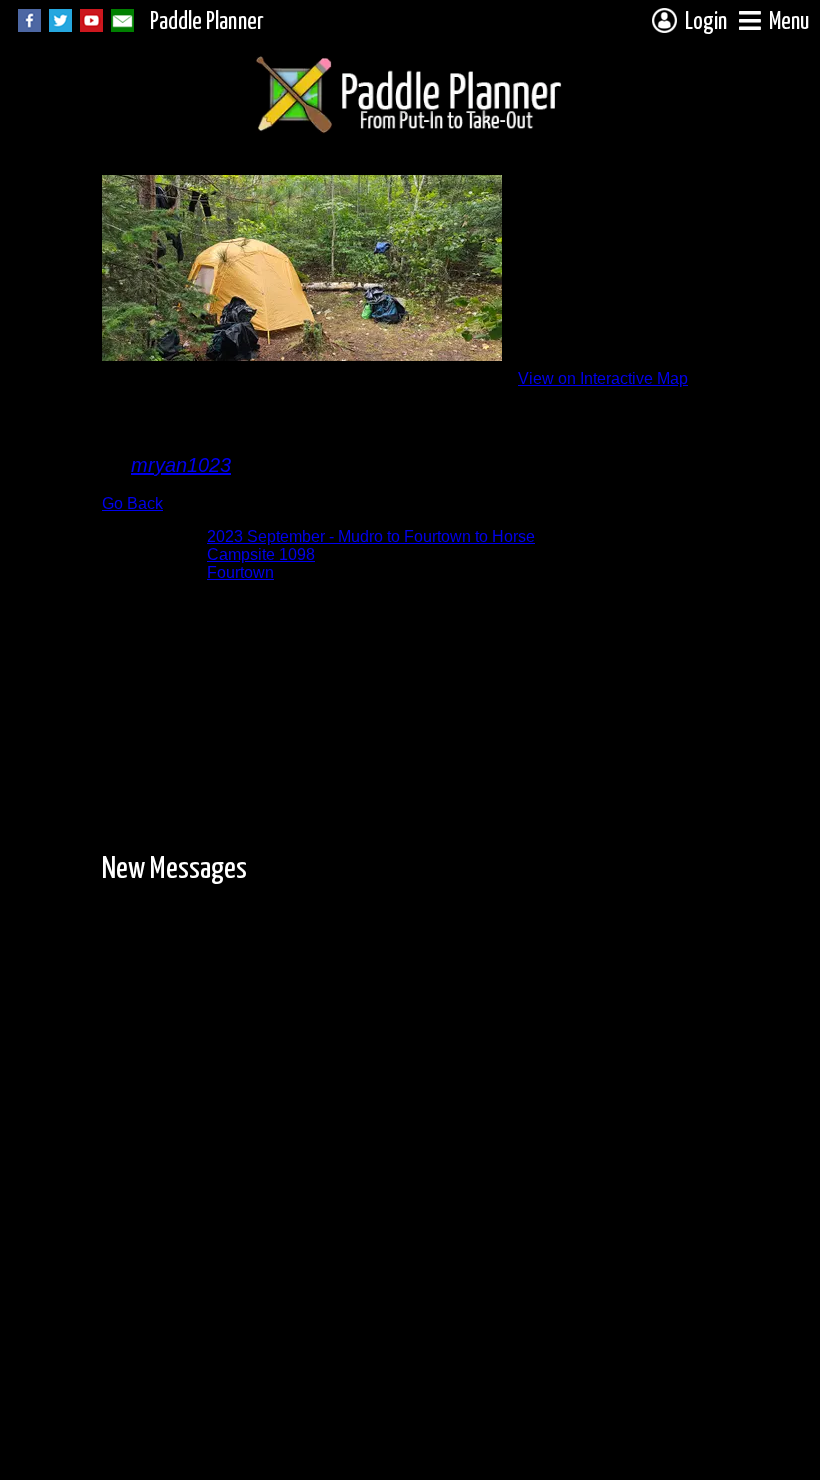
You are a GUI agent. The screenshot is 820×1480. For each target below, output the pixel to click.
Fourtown (240, 572)
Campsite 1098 (261, 554)
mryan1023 (181, 465)
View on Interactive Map (603, 378)
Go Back (132, 503)
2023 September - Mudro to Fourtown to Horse (371, 536)
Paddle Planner (207, 22)
